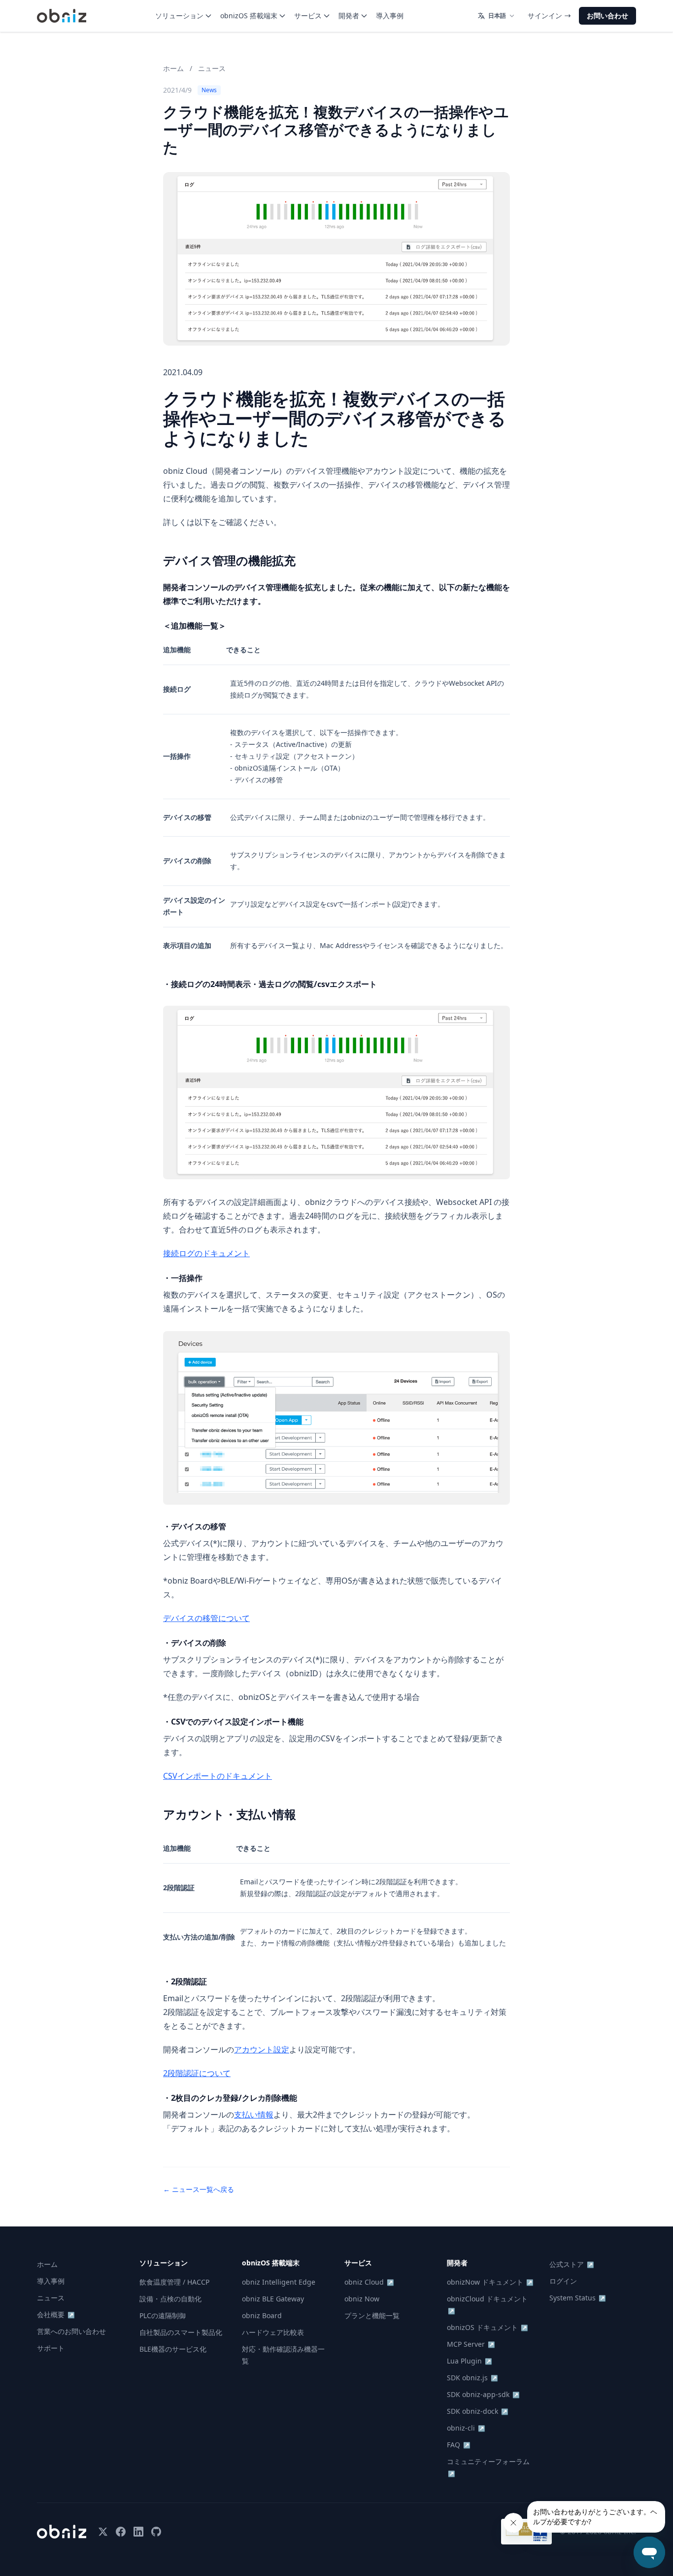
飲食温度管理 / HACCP (174, 2282)
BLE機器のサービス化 (173, 2349)
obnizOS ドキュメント (488, 2327)
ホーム (173, 68)
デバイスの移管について (206, 1618)
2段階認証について (197, 2073)
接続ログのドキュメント (206, 1253)
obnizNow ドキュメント (490, 2282)
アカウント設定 (262, 2049)
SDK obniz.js (472, 2378)
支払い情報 (254, 2115)
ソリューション (179, 16)
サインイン (545, 16)
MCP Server (471, 2344)
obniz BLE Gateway (273, 2299)
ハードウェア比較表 (273, 2332)
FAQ (459, 2445)
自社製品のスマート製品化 (181, 2332)
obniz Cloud (369, 2282)
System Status (578, 2298)
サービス (308, 16)
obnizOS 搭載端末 (249, 16)
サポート (51, 2348)
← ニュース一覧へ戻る (199, 2189)
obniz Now (362, 2299)
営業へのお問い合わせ (71, 2331)
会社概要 (56, 2314)
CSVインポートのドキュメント (218, 1776)
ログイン (563, 2281)
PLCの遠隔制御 (163, 2315)
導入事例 (390, 16)
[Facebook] (121, 2532)
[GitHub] (156, 2532)
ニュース (212, 68)
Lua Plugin (470, 2361)
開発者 (349, 16)
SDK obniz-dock (478, 2411)
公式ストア (572, 2264)
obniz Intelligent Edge (279, 2282)
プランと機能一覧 (372, 2315)
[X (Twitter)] (103, 2532)
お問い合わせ (607, 16)
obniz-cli (466, 2428)
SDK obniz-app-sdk (483, 2394)
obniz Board (262, 2315)
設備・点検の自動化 (170, 2299)
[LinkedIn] (138, 2532)
